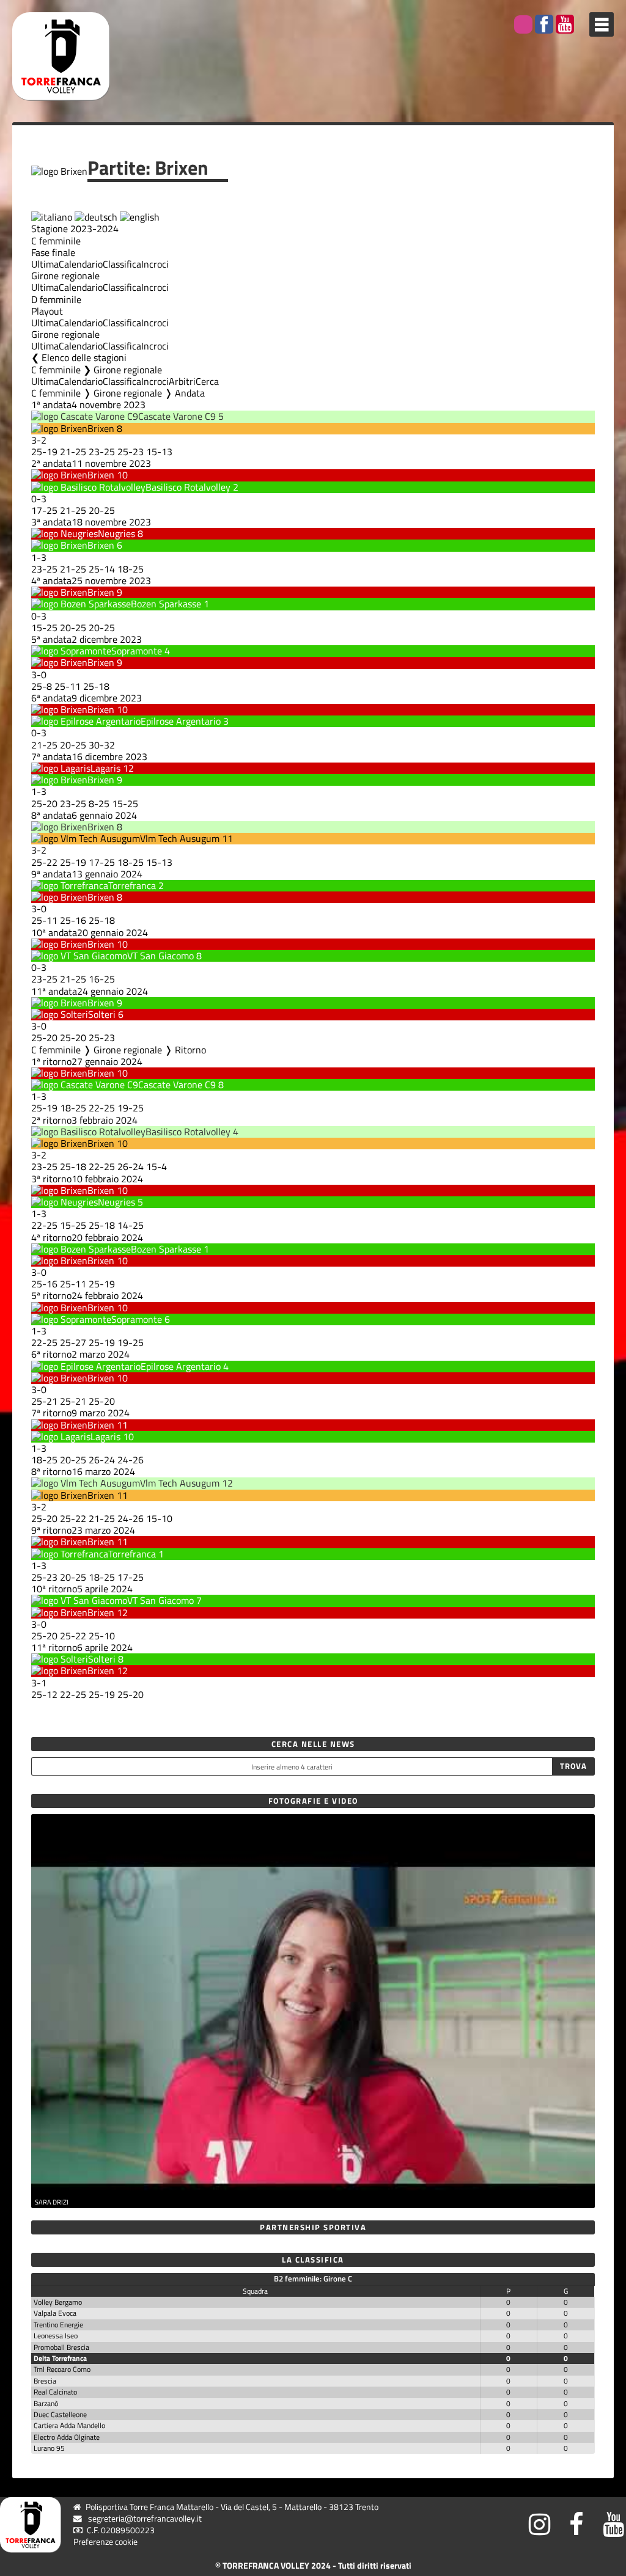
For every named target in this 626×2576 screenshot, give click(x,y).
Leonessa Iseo (56, 2336)
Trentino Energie (58, 2325)
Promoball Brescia (61, 2347)
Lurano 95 (49, 2448)
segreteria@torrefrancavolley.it (145, 2519)
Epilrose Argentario (181, 721)
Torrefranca (132, 885)
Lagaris (105, 768)
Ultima (45, 264)
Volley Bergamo (58, 2302)
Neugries (116, 533)
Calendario (81, 264)
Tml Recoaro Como (62, 2369)
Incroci (155, 264)
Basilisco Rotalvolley (188, 487)
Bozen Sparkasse (166, 604)
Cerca (207, 381)
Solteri (102, 1014)
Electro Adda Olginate (67, 2437)
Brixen (101, 428)
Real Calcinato (55, 2392)
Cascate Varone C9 (177, 416)
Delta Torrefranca (60, 2358)
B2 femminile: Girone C (313, 2278)
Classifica (122, 264)
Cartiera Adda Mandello (69, 2425)
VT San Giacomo (160, 956)
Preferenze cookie (105, 2542)
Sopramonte (137, 651)
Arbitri (182, 381)
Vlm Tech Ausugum (180, 838)
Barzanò (46, 2403)
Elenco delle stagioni (84, 357)
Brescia (45, 2381)
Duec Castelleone (60, 2414)
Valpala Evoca (55, 2313)
